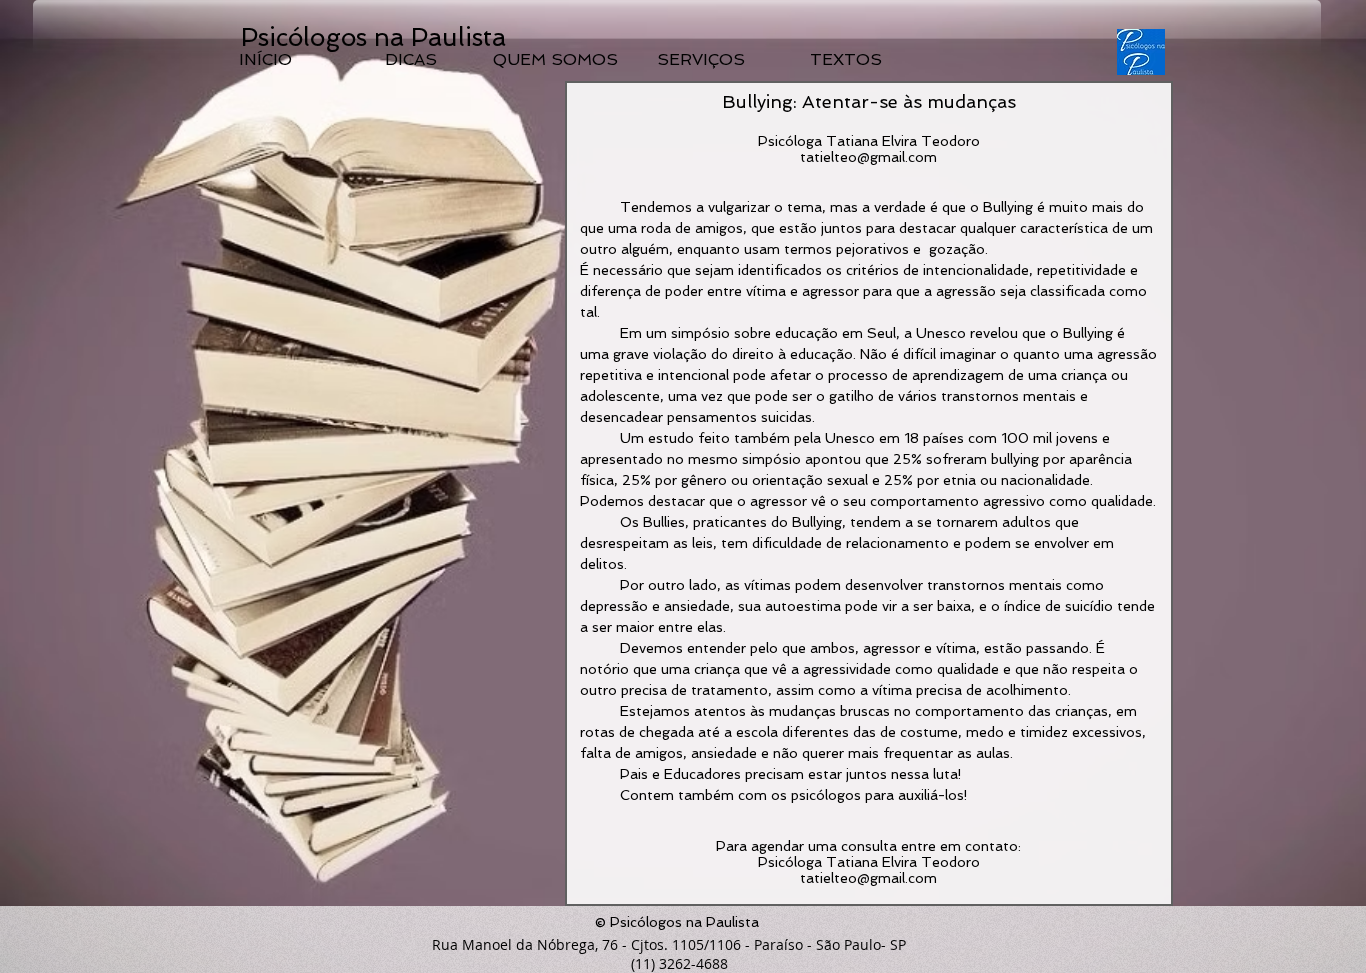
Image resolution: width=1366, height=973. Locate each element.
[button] (677, 40)
